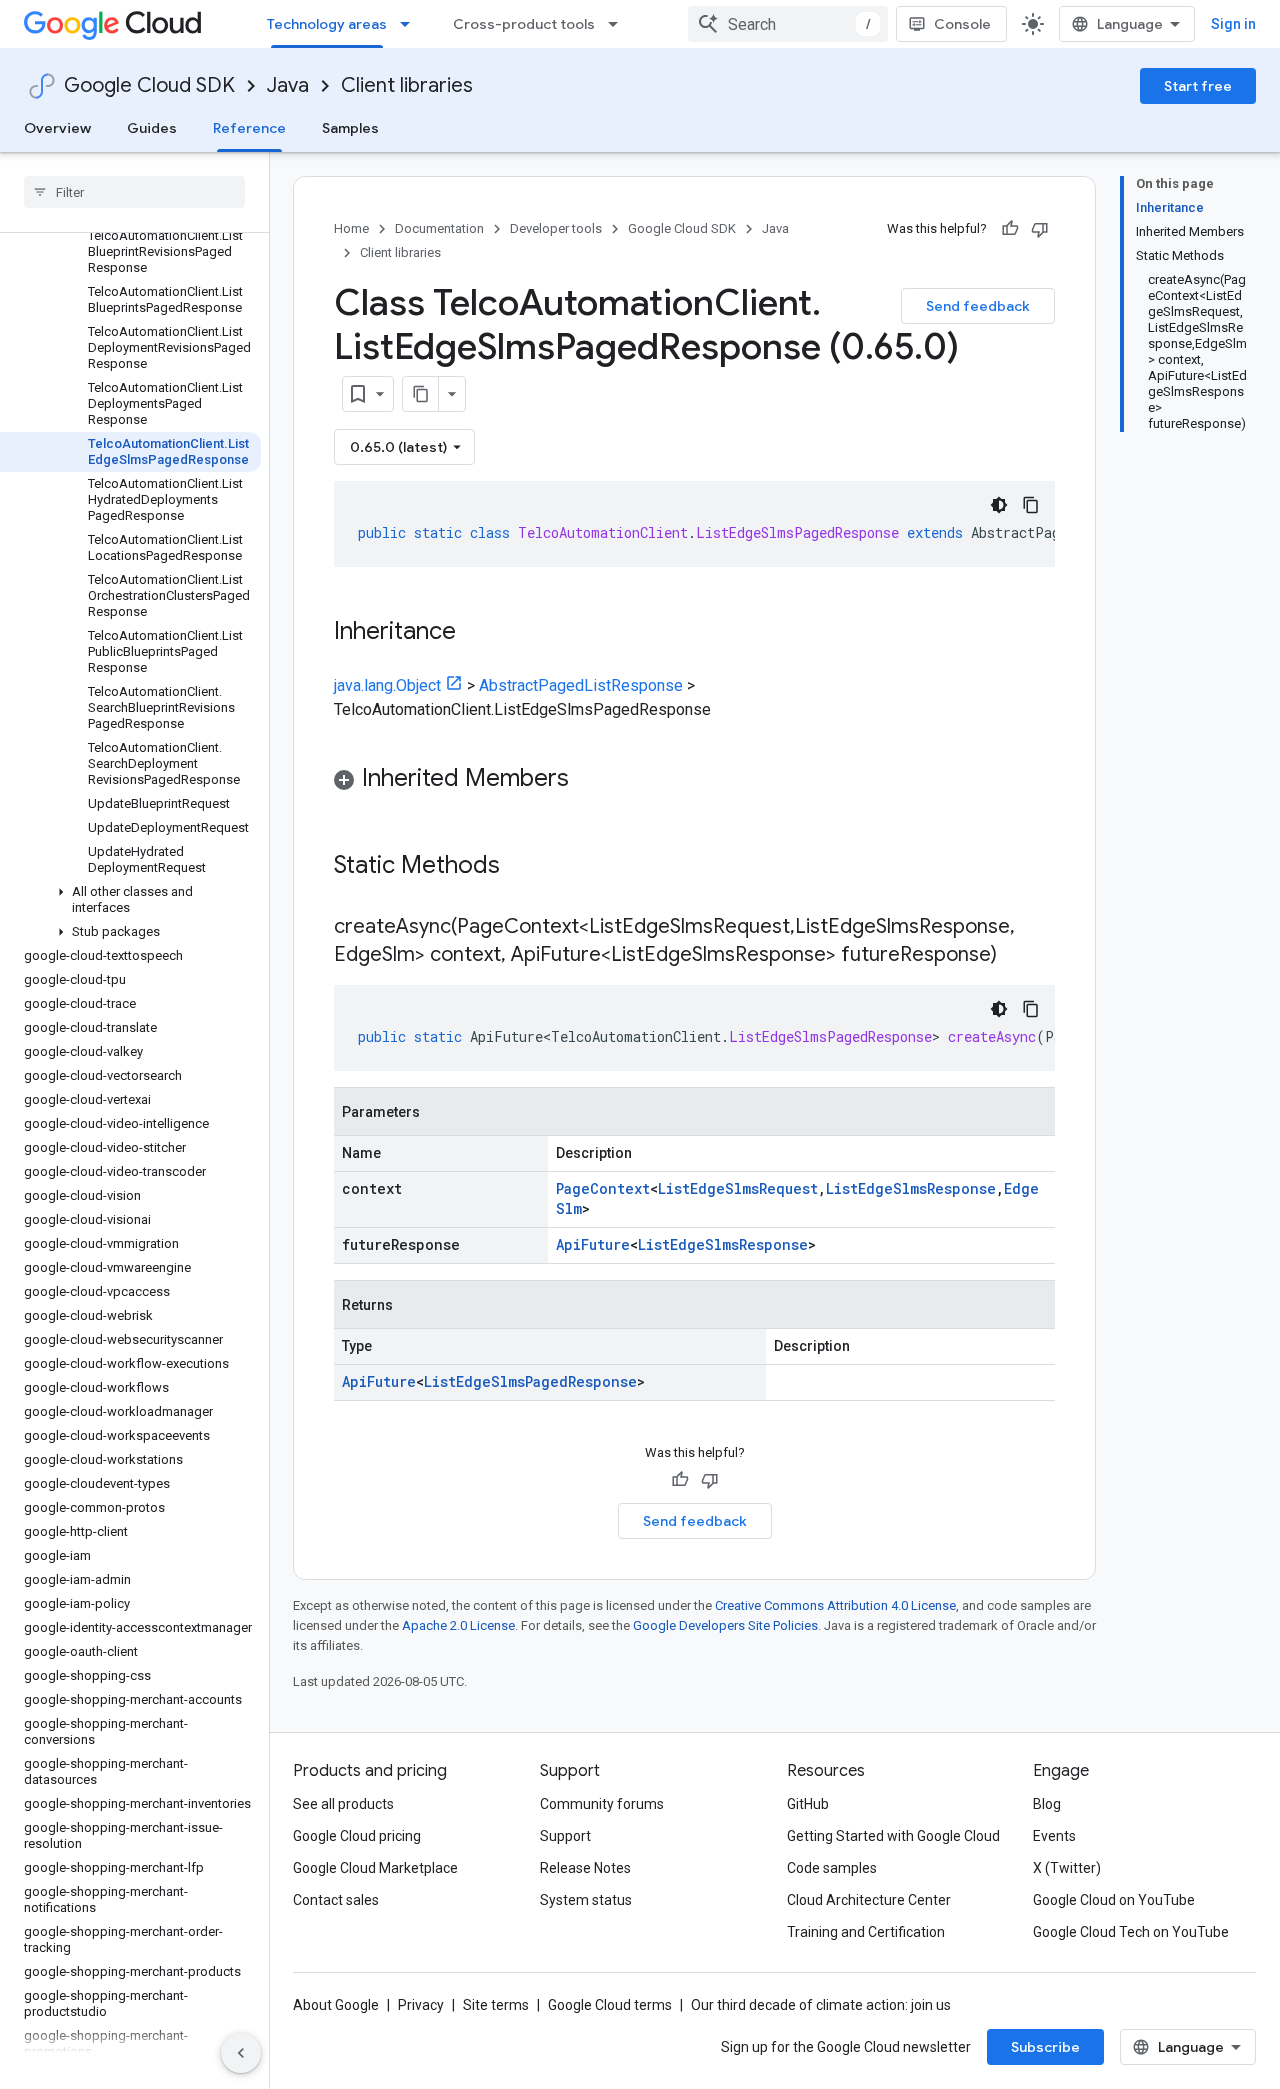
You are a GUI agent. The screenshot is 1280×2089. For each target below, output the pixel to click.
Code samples (832, 1868)
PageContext (603, 1188)
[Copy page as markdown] (421, 394)
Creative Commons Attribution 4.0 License (835, 1605)
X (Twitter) (1067, 1868)
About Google (336, 2005)
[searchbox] (134, 192)
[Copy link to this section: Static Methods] (526, 867)
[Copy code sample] (1031, 505)
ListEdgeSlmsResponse (911, 1188)
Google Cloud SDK (149, 85)
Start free (1198, 86)
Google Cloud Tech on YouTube (1131, 1932)
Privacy (421, 2005)
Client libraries (407, 85)
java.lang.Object (387, 685)
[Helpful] (1010, 229)
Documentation (439, 228)
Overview (57, 128)
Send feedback (978, 306)
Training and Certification (866, 1932)
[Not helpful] (1040, 229)
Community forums (602, 1804)
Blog (1047, 1804)
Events (1054, 1836)
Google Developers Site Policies (725, 1625)
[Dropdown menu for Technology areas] (411, 24)
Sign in (1233, 24)
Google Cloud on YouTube (1114, 1900)
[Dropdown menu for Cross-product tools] (619, 24)
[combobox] (788, 24)
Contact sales (336, 1900)
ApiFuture (593, 1244)
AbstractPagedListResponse (581, 685)
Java (288, 85)
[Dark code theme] (999, 505)
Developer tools (556, 228)
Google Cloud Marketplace (375, 1868)
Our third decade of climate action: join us (821, 2005)
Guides (152, 128)
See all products (343, 1804)
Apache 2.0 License (458, 1625)
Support (565, 1836)
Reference (249, 128)
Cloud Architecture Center (869, 1900)
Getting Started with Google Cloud (893, 1836)
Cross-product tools (524, 24)
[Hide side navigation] (241, 2053)
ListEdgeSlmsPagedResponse (530, 1381)
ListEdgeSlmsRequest (738, 1188)
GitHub (808, 1804)
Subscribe (1045, 2047)
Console (962, 24)
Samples (350, 128)
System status (586, 1900)
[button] (130, 900)
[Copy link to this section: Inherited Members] (589, 780)
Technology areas (327, 24)
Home (351, 228)
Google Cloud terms (610, 2005)
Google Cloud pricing (357, 1836)
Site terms (496, 2005)
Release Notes (585, 1868)
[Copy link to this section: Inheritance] (476, 633)
